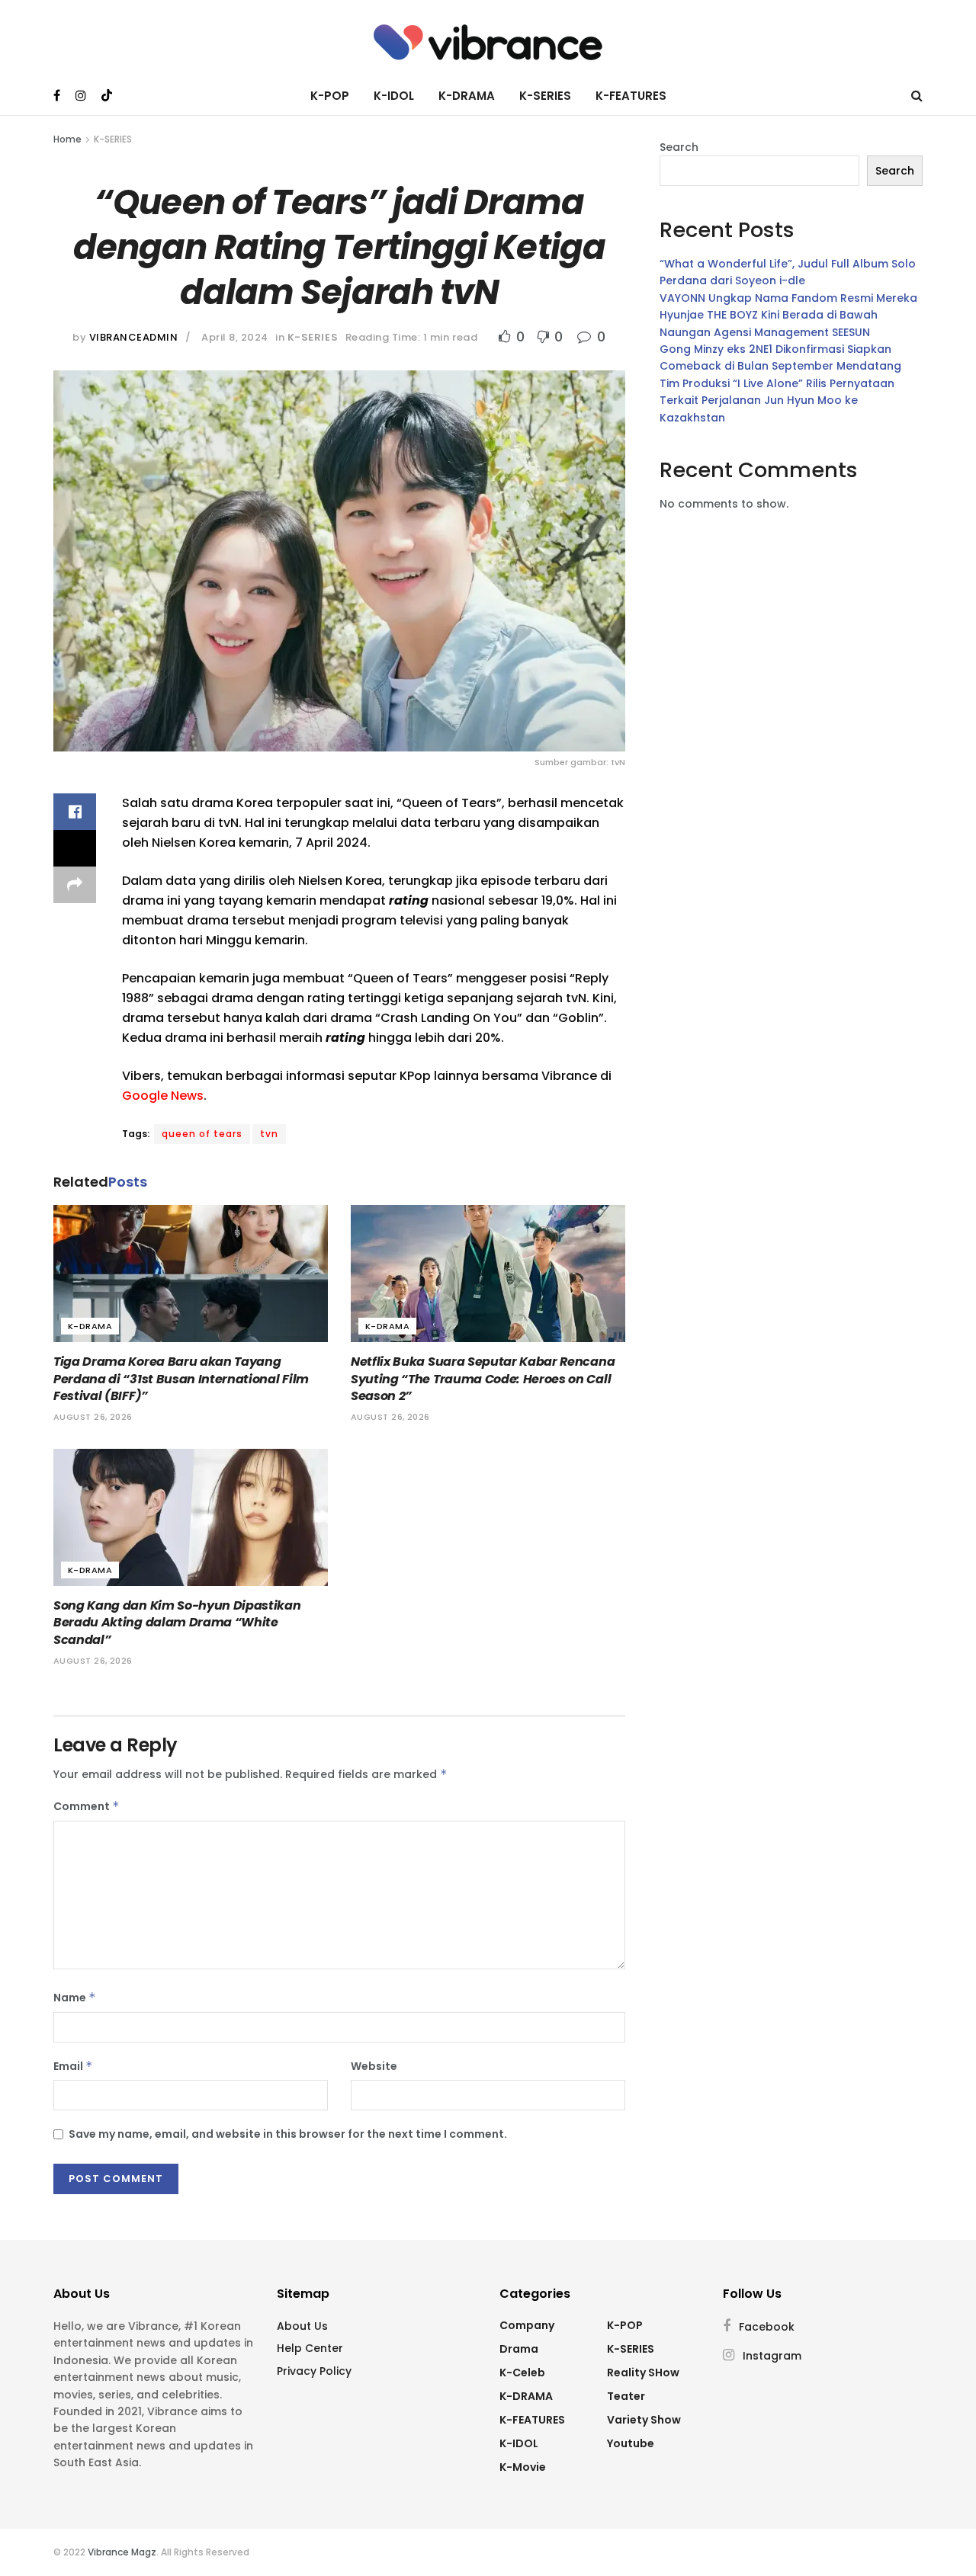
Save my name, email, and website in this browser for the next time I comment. (288, 2134)
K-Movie (523, 2467)
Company (527, 2325)
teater (626, 2396)
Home (67, 139)
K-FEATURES (631, 96)
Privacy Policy (314, 2371)
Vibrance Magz (122, 2552)
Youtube (631, 2443)
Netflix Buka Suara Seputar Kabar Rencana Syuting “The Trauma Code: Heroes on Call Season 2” (483, 1379)
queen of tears (202, 1134)
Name (75, 1998)
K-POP (330, 96)
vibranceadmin (134, 337)
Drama (519, 2349)
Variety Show (644, 2420)
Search (679, 147)
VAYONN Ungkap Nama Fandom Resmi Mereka (788, 298)
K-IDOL (394, 96)
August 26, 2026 (93, 1417)
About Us (302, 2326)
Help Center (310, 2348)
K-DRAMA (467, 96)
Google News (163, 1096)
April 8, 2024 (235, 337)
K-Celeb (522, 2373)
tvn (269, 1134)
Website (374, 2066)
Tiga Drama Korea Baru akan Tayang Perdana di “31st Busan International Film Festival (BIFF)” (181, 1379)
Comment (87, 1806)
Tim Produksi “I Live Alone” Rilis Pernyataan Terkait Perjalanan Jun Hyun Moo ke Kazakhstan (777, 400)
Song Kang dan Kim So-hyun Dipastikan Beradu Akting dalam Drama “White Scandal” (177, 1623)
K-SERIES (545, 96)
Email (73, 2066)
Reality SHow (643, 2373)
